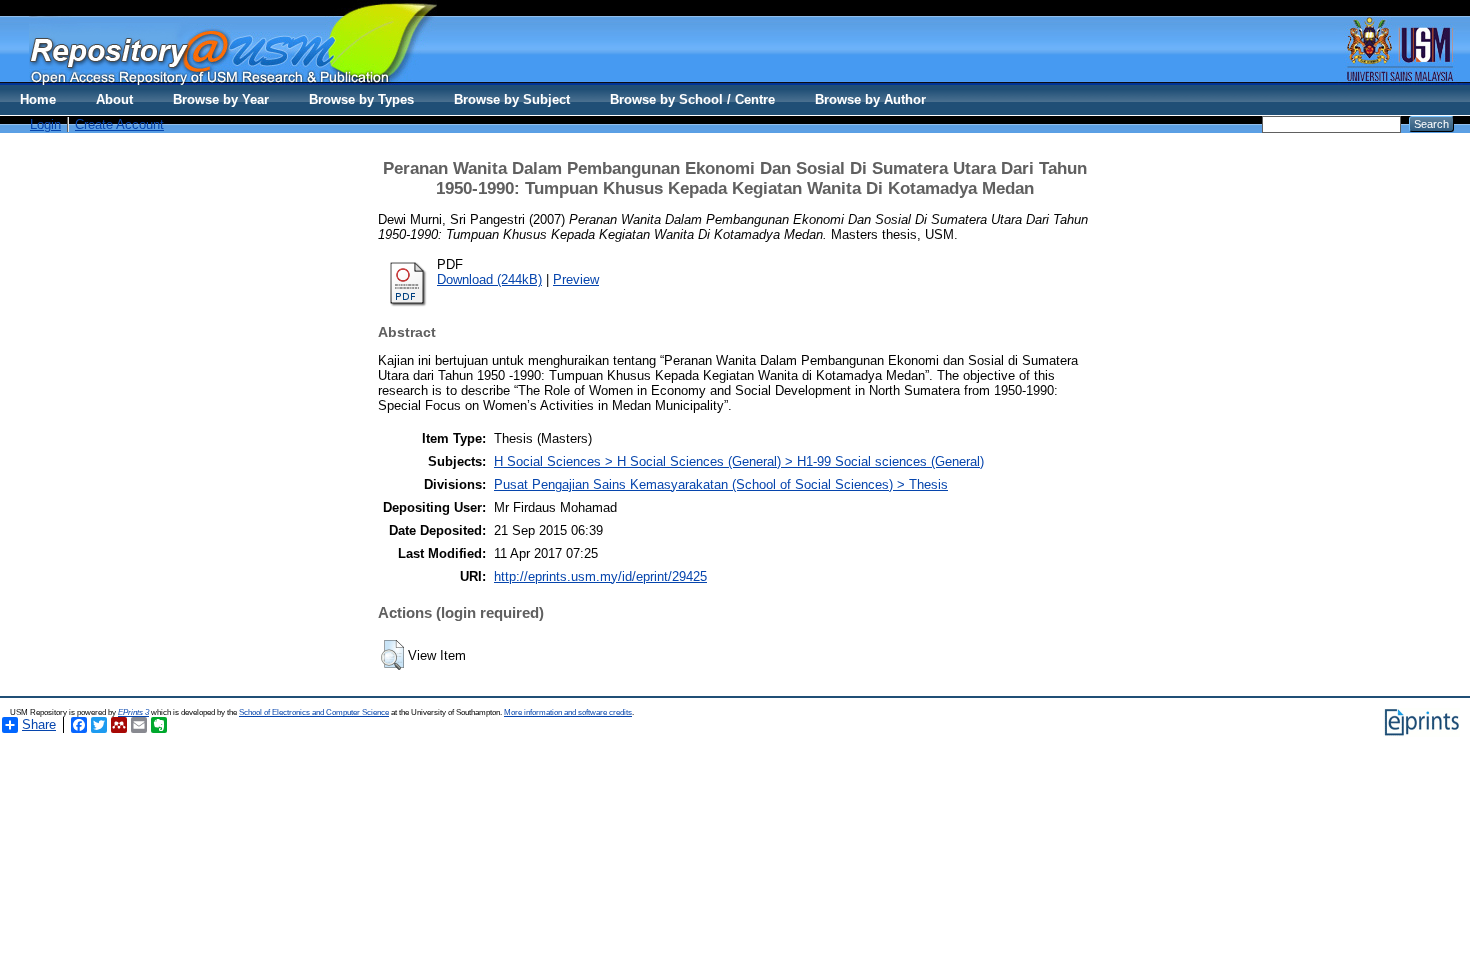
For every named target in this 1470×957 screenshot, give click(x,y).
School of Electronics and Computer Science (314, 712)
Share (39, 724)
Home (38, 99)
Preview (576, 279)
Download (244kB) (489, 279)
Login (45, 124)
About (114, 99)
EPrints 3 (133, 712)
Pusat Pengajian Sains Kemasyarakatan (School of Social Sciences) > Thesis (721, 484)
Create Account (119, 124)
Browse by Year (221, 99)
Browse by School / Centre (692, 99)
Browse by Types (361, 99)
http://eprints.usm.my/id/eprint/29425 (600, 576)
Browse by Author (870, 99)
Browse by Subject (512, 99)
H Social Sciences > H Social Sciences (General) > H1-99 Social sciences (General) (739, 461)
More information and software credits (568, 712)
